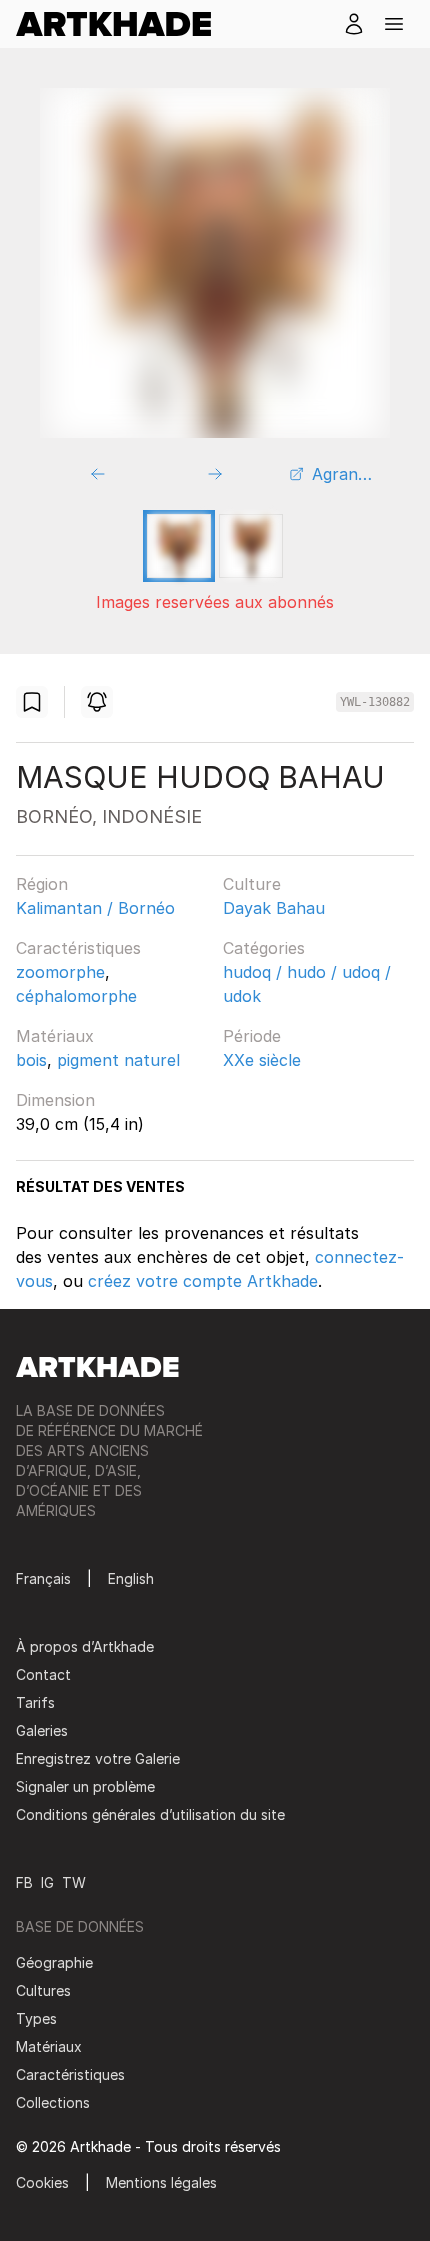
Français (43, 1578)
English (131, 1578)
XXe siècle (262, 1060)
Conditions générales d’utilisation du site (150, 1814)
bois (31, 1060)
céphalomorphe (76, 996)
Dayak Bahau (274, 908)
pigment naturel (118, 1060)
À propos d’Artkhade (85, 1646)
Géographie (54, 1962)
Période (252, 1036)
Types (36, 2018)
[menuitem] (121, 24)
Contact (43, 1674)
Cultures (43, 1990)
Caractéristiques (78, 948)
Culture (252, 884)
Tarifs (35, 1702)
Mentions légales (161, 2182)
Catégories (264, 948)
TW (74, 1882)
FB (24, 1882)
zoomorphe (60, 972)
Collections (53, 2102)
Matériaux (55, 1036)
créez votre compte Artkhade (203, 1281)
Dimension (55, 1100)
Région (42, 884)
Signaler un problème (85, 1786)
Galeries (42, 1730)
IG (47, 1882)
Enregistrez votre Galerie (98, 1758)
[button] (394, 24)
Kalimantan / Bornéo (95, 908)
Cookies (42, 2182)
